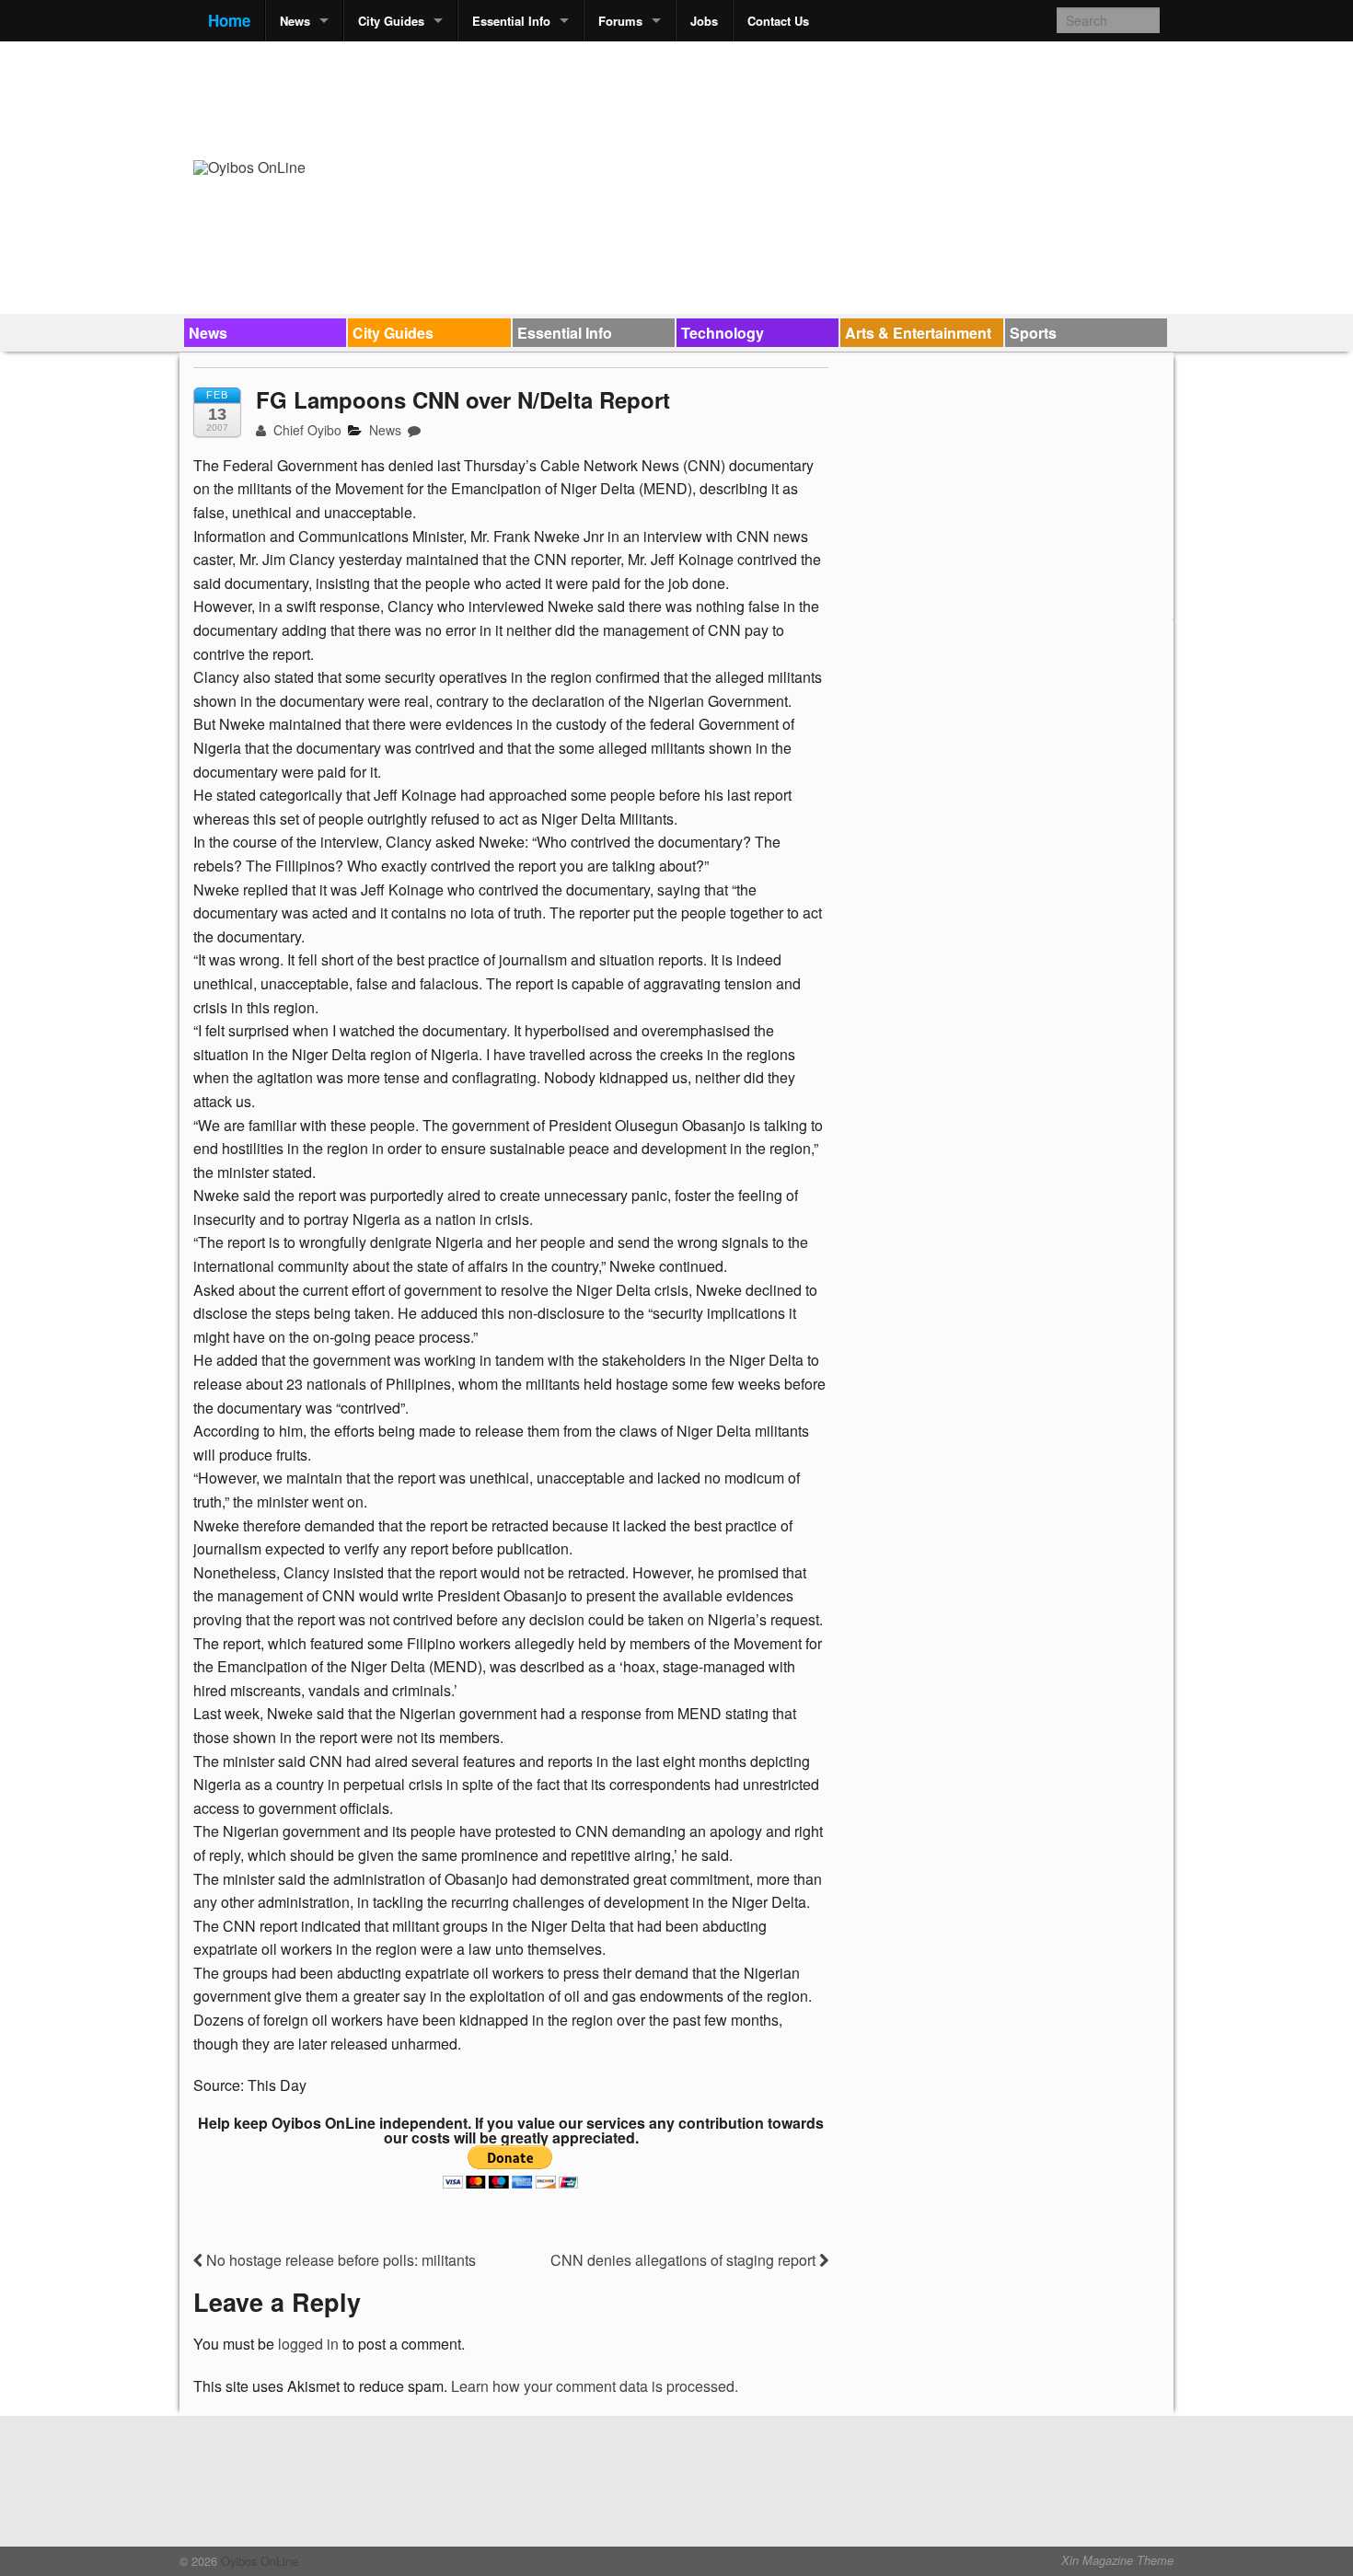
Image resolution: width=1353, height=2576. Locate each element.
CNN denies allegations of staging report (685, 2260)
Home (229, 20)
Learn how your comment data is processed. (595, 2386)
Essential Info (511, 21)
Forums (620, 21)
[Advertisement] (825, 98)
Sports (1033, 333)
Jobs (704, 21)
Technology (723, 333)
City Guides (391, 21)
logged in (308, 2344)
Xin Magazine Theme (1117, 2560)
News (295, 21)
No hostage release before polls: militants (339, 2260)
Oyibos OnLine (258, 2561)
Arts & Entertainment (918, 333)
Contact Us (778, 21)
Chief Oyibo (306, 430)
